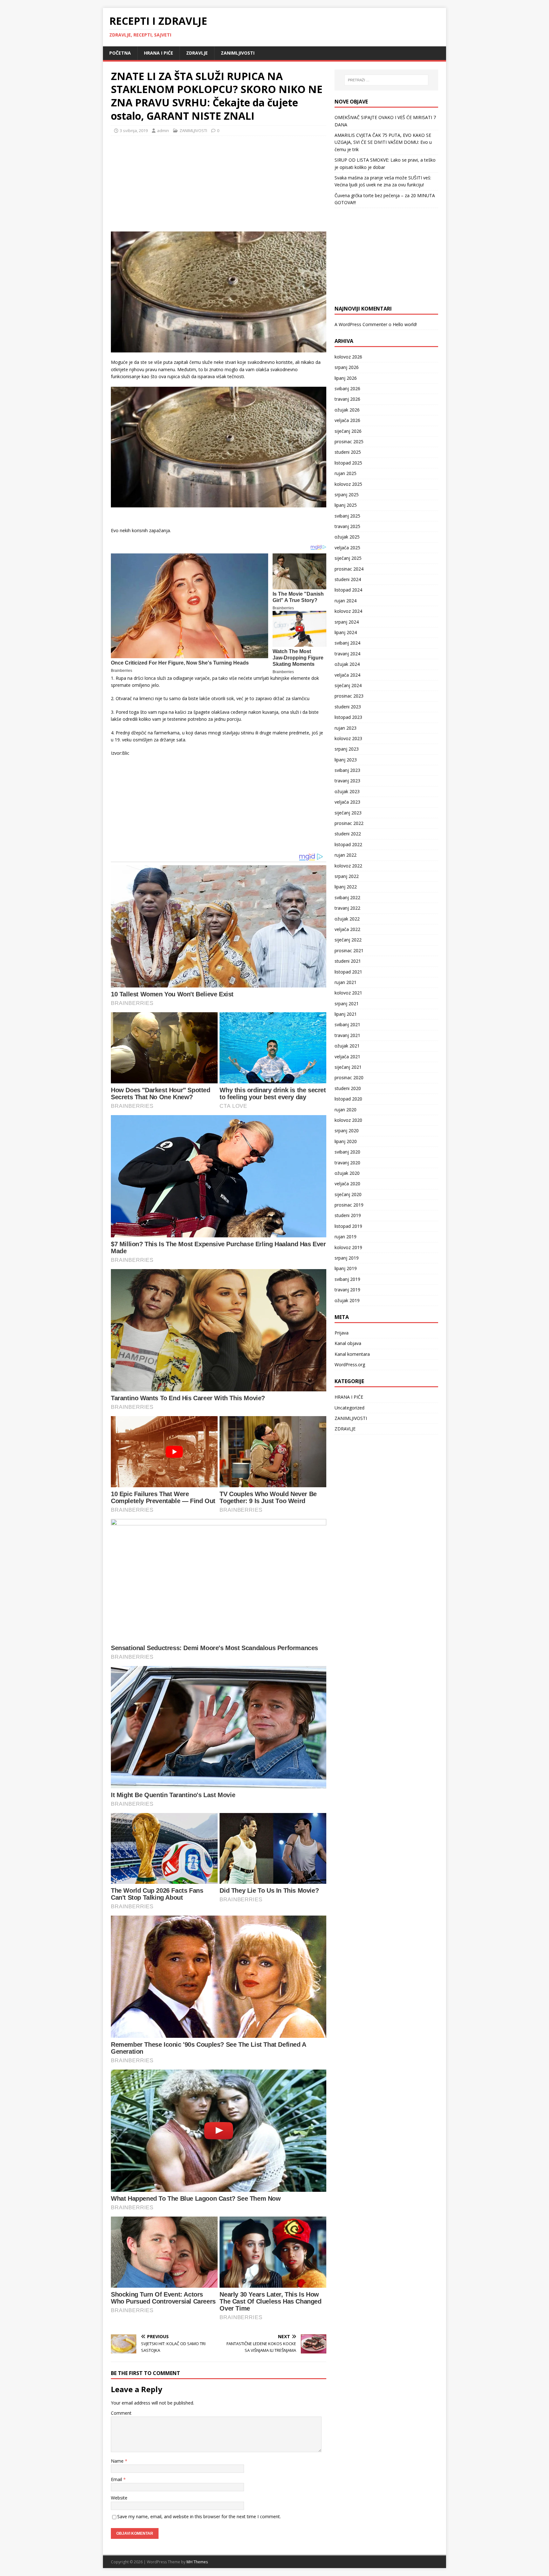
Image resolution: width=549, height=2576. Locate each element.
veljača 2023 (347, 802)
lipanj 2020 (346, 1141)
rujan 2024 (346, 601)
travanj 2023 (347, 781)
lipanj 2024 (346, 632)
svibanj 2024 (347, 643)
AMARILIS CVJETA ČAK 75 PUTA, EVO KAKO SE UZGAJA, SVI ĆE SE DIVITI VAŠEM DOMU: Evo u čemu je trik (383, 142)
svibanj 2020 (347, 1152)
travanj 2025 (347, 526)
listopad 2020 (348, 1099)
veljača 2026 (347, 420)
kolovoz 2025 (348, 484)
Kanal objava (348, 1343)
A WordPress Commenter (361, 324)
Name (118, 2461)
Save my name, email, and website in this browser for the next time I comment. (199, 2516)
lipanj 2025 (346, 505)
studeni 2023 (348, 707)
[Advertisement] (159, 182)
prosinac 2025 (349, 442)
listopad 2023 (348, 717)
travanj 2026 (347, 399)
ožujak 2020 (347, 1173)
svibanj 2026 (347, 388)
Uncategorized (349, 1408)
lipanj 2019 (346, 1268)
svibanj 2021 (347, 1024)
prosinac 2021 (349, 950)
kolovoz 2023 (348, 738)
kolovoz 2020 (348, 1120)
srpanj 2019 (347, 1258)
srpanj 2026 (347, 367)
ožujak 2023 (347, 791)
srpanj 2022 (347, 876)
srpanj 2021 (347, 1004)
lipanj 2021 (346, 1014)
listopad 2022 (348, 844)
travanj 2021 (347, 1035)
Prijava (342, 1333)
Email (117, 2479)
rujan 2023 (346, 728)
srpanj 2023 (347, 749)
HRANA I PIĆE (159, 53)
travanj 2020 (347, 1163)
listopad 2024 (348, 590)
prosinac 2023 (349, 696)
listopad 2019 (348, 1226)
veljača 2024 (347, 675)
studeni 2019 (348, 1215)
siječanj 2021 (348, 1067)
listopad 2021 (348, 972)
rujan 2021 (346, 982)
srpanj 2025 (347, 495)
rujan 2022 (346, 855)
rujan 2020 (346, 1110)
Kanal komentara (352, 1354)
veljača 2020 (347, 1184)
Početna (120, 53)
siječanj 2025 (348, 558)
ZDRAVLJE (197, 53)
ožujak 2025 (347, 537)
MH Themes (197, 2562)
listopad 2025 (348, 463)
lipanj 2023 (346, 760)
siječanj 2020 (348, 1194)
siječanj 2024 (348, 685)
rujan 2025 (346, 473)
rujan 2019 (346, 1237)
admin (163, 130)
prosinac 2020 (349, 1077)
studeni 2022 (348, 834)
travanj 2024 (347, 654)
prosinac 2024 (349, 569)
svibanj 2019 (347, 1279)
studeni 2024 (348, 579)
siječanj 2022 (348, 940)
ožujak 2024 (347, 664)
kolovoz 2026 (348, 357)
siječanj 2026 (348, 431)
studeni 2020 (348, 1088)
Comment (121, 2413)
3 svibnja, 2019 (134, 130)
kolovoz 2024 (348, 611)
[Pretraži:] (386, 80)
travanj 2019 (347, 1290)
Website (119, 2498)
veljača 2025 (347, 548)
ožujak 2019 (347, 1300)
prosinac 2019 (349, 1205)
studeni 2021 (348, 961)
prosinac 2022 (349, 823)
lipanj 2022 (346, 887)
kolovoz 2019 (348, 1247)
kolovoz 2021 (348, 993)
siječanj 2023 (348, 813)
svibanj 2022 (347, 897)
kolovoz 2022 (348, 866)
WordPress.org (350, 1365)
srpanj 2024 (347, 622)
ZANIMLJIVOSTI (238, 53)
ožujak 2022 (347, 919)
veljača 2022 (347, 929)
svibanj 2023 (347, 770)
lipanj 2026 (346, 378)
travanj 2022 (347, 908)
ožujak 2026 (347, 410)
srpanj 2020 (347, 1131)
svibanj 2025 (347, 516)
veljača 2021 (347, 1057)
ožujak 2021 (347, 1046)
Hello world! (405, 324)
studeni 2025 (348, 452)
